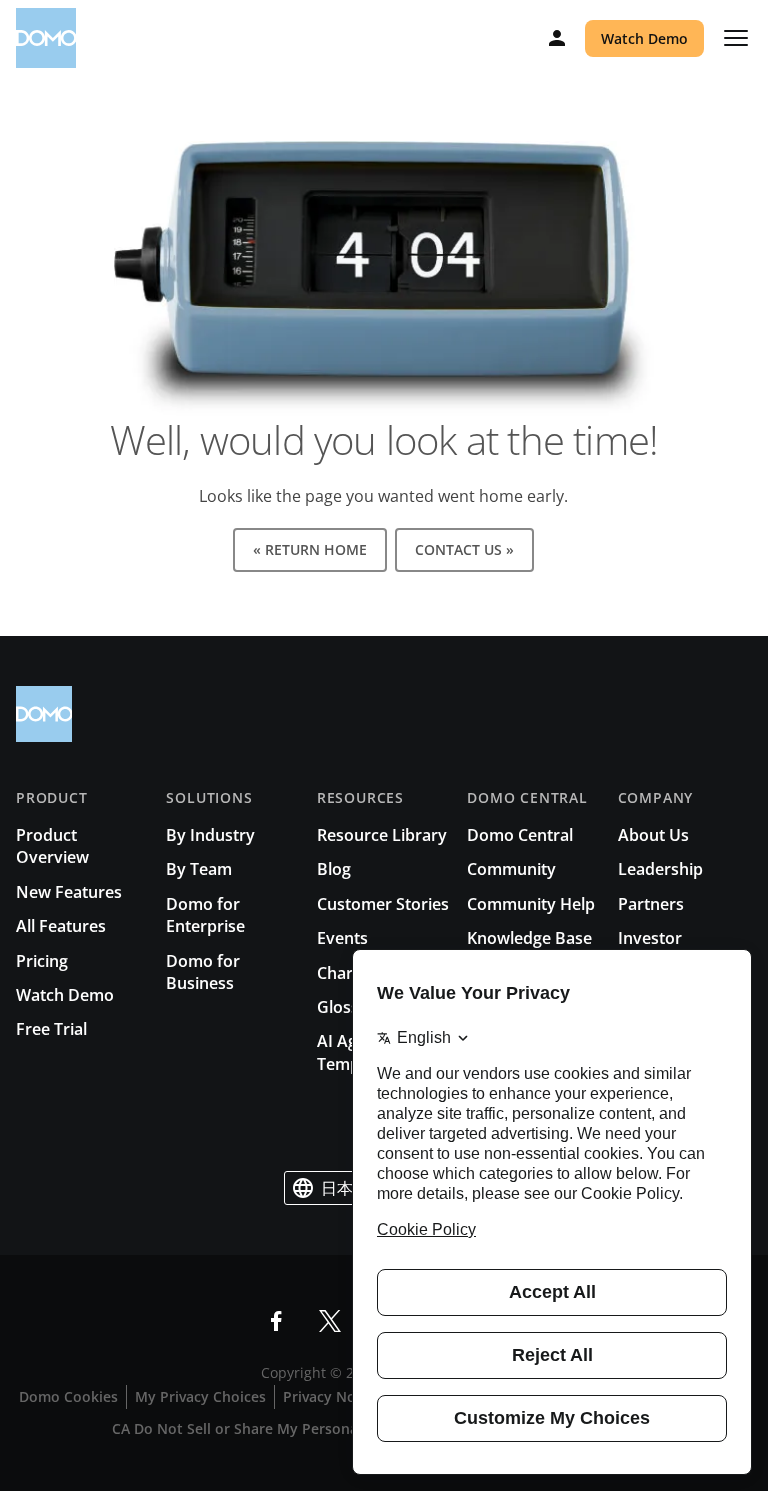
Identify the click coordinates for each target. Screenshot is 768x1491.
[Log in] (557, 38)
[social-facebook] (276, 1321)
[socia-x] (330, 1321)
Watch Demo (644, 38)
